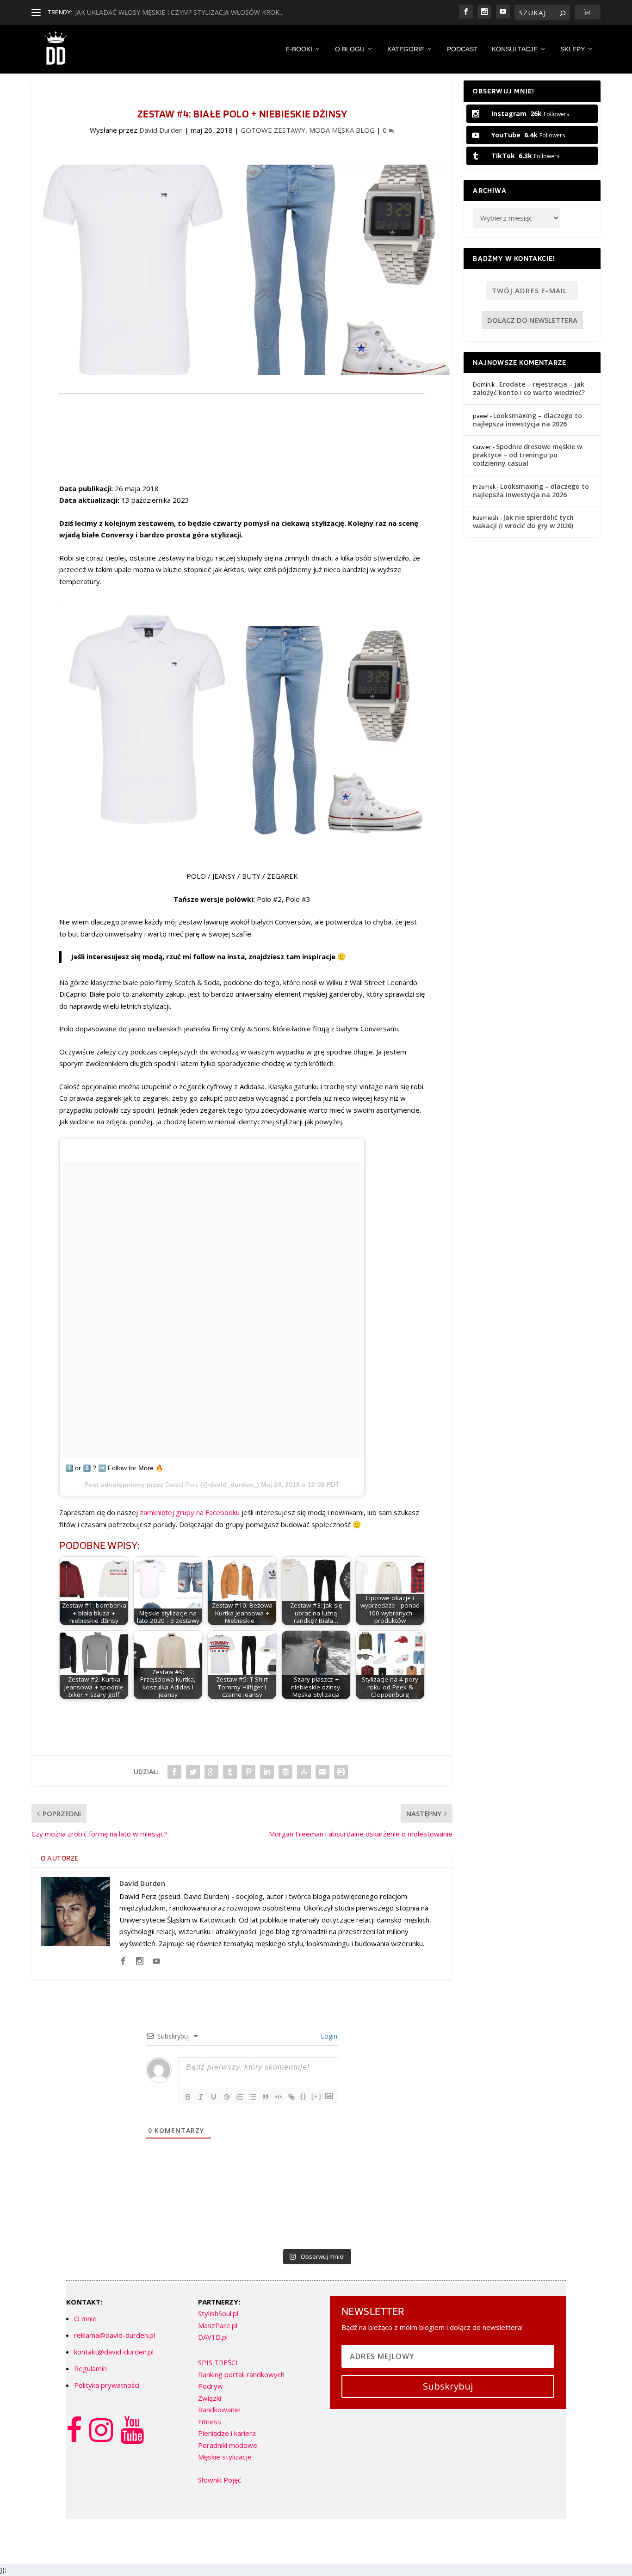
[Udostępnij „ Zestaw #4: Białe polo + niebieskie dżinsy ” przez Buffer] (285, 1772)
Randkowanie (219, 2410)
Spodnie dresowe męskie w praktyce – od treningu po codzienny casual (527, 455)
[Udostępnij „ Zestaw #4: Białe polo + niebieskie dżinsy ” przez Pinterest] (248, 1772)
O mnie (85, 2318)
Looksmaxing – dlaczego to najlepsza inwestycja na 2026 (527, 420)
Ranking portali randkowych (241, 2374)
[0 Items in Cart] (588, 12)
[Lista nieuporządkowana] (253, 2097)
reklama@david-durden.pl (115, 2335)
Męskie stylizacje (225, 2457)
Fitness (210, 2422)
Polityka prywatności (107, 2385)
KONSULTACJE (515, 49)
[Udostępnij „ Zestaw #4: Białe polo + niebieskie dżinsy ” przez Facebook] (174, 1772)
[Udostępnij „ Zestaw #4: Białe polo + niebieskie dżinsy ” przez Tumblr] (230, 1772)
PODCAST (462, 49)
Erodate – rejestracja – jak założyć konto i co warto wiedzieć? (529, 388)
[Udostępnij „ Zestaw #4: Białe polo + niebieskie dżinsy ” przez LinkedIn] (267, 1772)
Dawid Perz (182, 1485)
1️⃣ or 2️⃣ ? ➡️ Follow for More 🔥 (114, 1468)
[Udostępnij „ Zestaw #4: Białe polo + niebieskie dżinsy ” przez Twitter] (193, 1772)
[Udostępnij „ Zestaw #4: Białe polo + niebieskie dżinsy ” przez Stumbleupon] (304, 1772)
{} (304, 2096)
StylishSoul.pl (218, 2313)
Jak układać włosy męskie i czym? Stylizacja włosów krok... (179, 12)
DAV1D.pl (213, 2337)
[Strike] (227, 2097)
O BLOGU (350, 49)
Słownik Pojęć (220, 2480)
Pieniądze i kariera (227, 2433)
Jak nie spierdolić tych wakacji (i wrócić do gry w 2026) (523, 521)
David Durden (161, 130)
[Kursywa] (201, 2097)
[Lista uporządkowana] (240, 2097)
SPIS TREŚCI (218, 2362)
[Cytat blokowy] (266, 2097)
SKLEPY (573, 49)
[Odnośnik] (291, 2097)
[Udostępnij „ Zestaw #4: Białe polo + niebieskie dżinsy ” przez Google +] (211, 1772)
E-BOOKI (299, 49)
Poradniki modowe (228, 2445)
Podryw (211, 2386)
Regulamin (90, 2368)
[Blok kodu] (279, 2097)
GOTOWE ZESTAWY (273, 130)
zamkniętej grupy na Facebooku (190, 1512)
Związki (210, 2398)
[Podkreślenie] (214, 2097)
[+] (316, 2096)
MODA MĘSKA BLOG (342, 130)
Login (328, 2036)
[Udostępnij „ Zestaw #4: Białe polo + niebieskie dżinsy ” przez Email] (322, 1772)
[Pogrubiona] (188, 2097)
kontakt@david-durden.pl (114, 2352)
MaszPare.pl (218, 2325)
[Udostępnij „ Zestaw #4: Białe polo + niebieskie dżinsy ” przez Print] (341, 1772)
